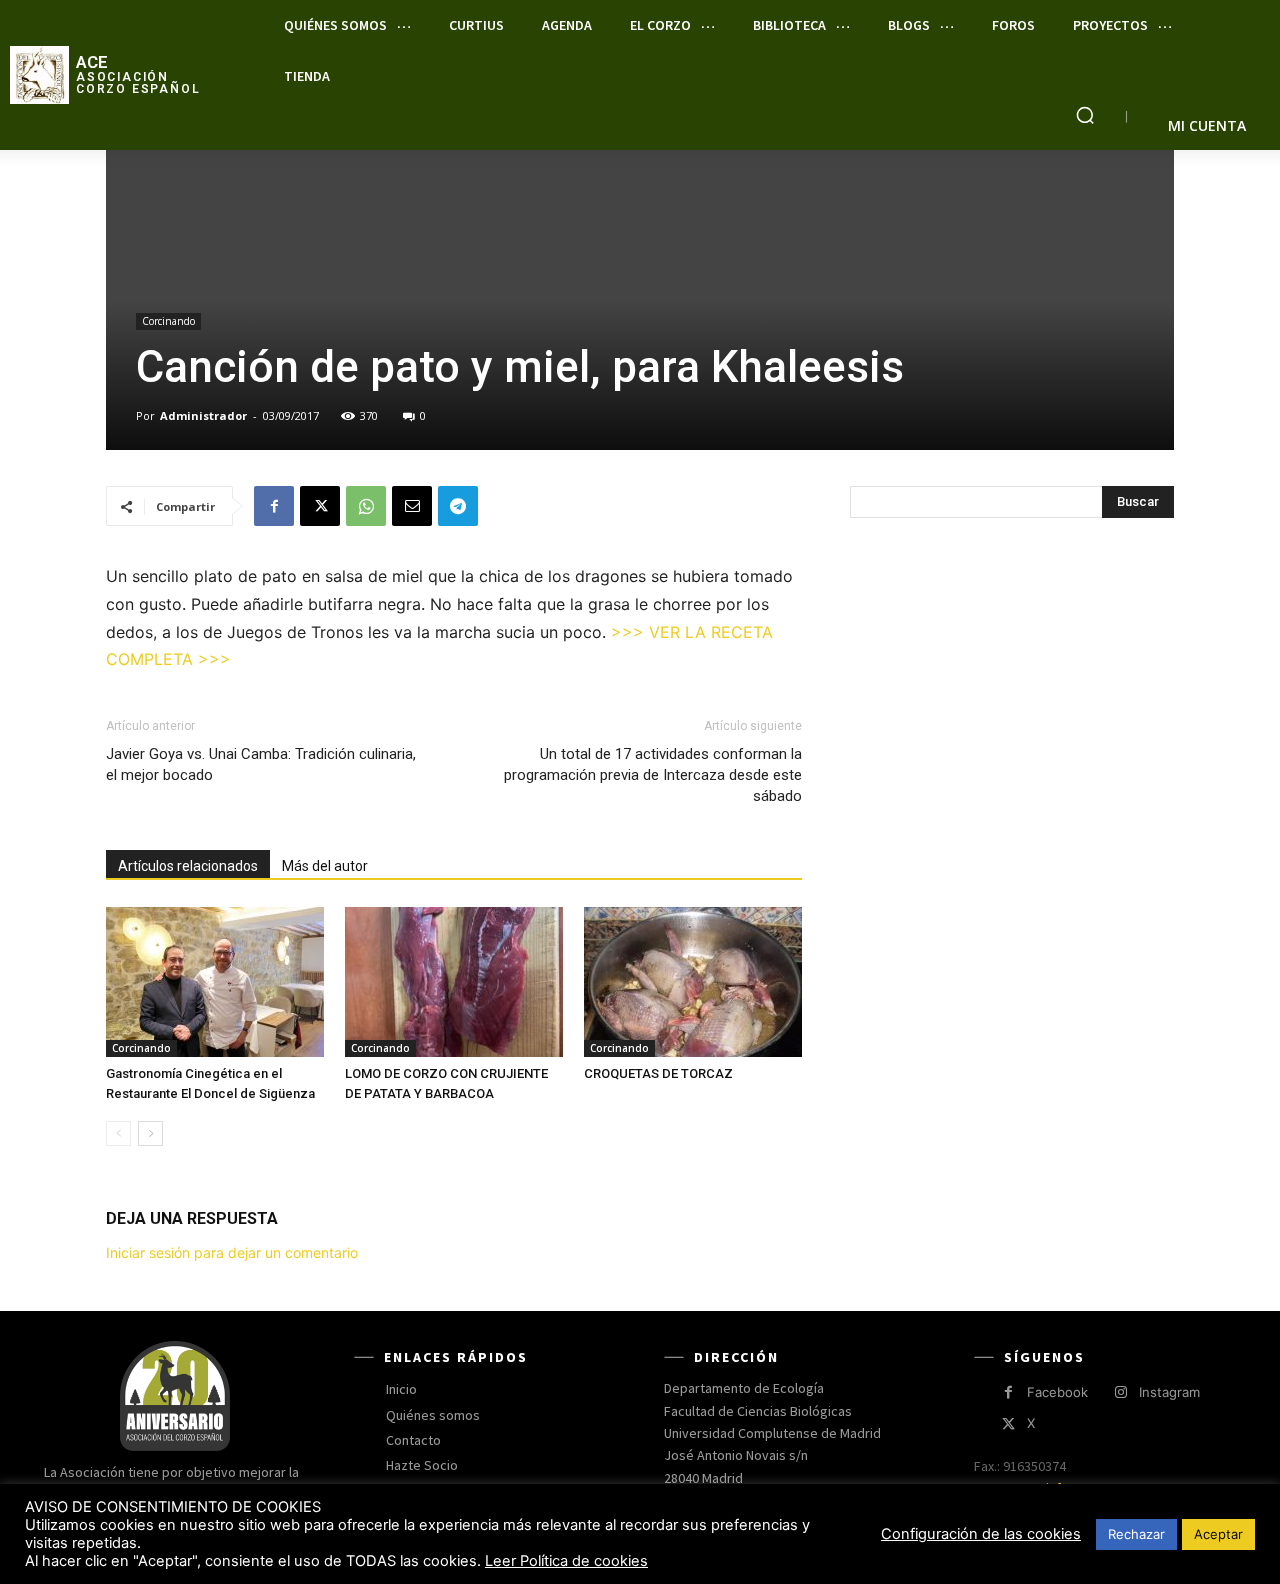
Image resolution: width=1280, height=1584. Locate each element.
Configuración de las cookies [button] (981, 1534)
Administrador (203, 415)
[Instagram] (1120, 1392)
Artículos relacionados (188, 866)
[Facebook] (274, 506)
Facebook (1057, 1392)
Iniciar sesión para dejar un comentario (232, 1252)
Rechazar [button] (1136, 1534)
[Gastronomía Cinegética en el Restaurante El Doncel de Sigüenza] (215, 982)
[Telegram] (458, 506)
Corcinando (168, 321)
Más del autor (325, 866)
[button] (1085, 115)
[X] (320, 506)
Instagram (1169, 1392)
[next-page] (150, 1133)
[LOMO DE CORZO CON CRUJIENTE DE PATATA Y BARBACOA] (454, 982)
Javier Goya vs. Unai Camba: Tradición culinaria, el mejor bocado (261, 764)
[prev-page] (118, 1133)
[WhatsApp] (366, 506)
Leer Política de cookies (566, 1561)
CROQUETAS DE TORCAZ (658, 1073)
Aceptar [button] (1218, 1534)
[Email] (412, 506)
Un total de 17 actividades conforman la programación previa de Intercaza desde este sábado (653, 775)
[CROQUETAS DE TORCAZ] (693, 982)
